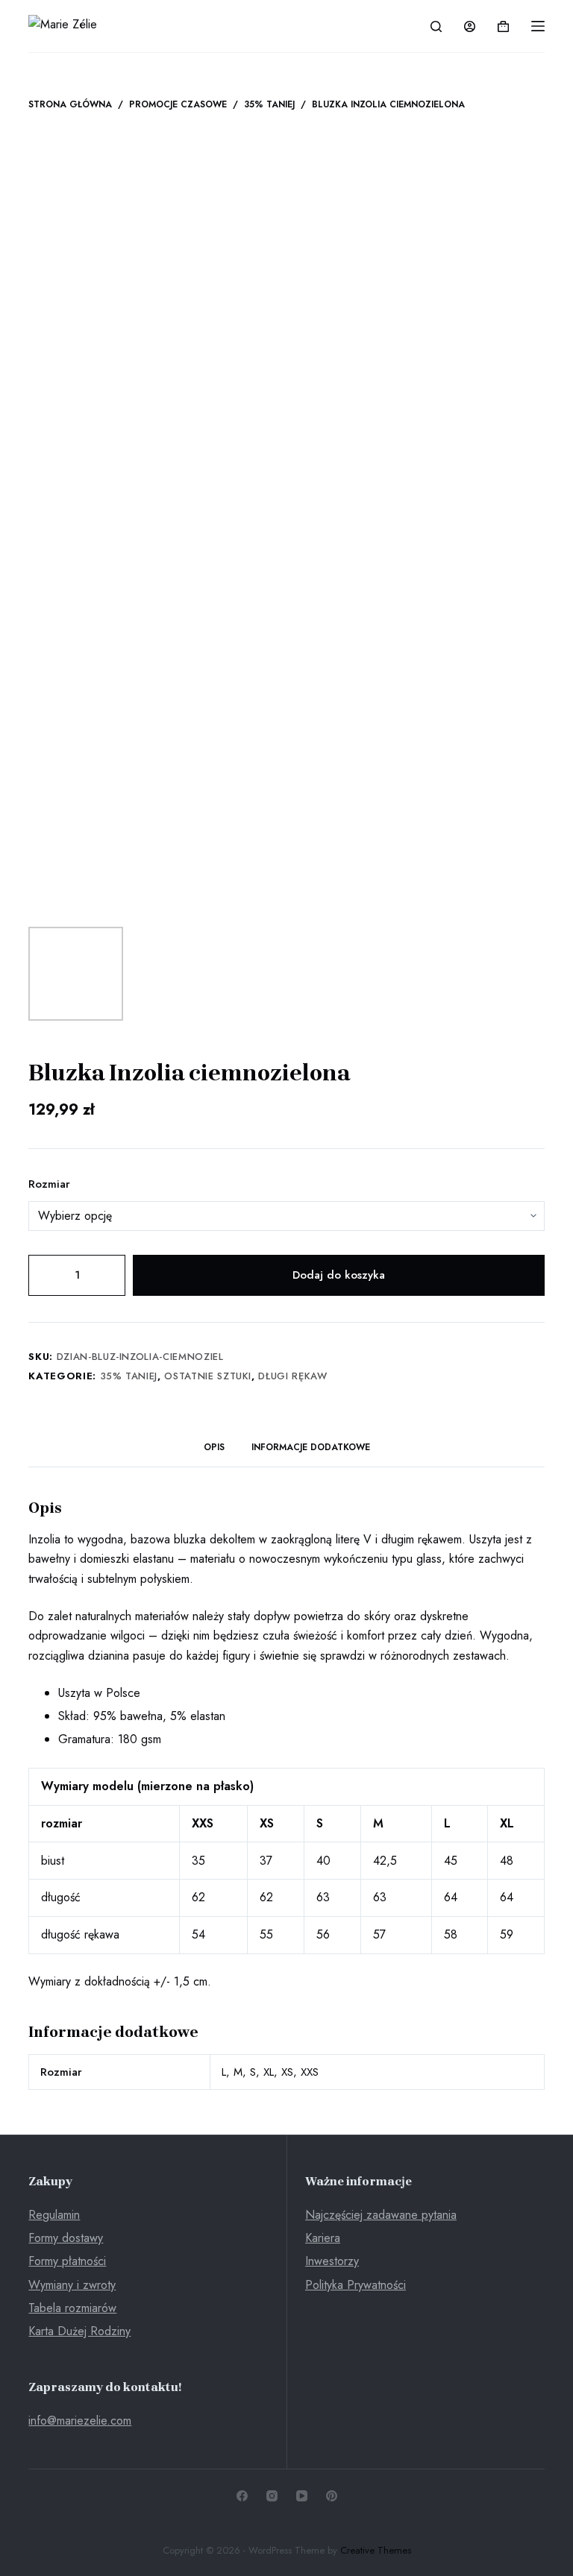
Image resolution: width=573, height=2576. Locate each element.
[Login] (470, 26)
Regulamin (54, 2215)
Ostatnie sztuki (208, 1376)
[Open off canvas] (538, 26)
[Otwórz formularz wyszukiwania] (436, 26)
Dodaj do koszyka (339, 1275)
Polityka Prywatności (356, 2285)
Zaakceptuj (79, 2533)
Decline (156, 2533)
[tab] (214, 1448)
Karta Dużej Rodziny (79, 2331)
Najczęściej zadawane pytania (381, 2215)
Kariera (323, 2238)
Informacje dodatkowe (311, 1447)
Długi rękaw (292, 1376)
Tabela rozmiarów (72, 2308)
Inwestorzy (332, 2261)
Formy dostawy (66, 2238)
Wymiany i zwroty (72, 2285)
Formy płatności (67, 2261)
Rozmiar (49, 1184)
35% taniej (129, 1376)
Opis (214, 1447)
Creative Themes (376, 2550)
